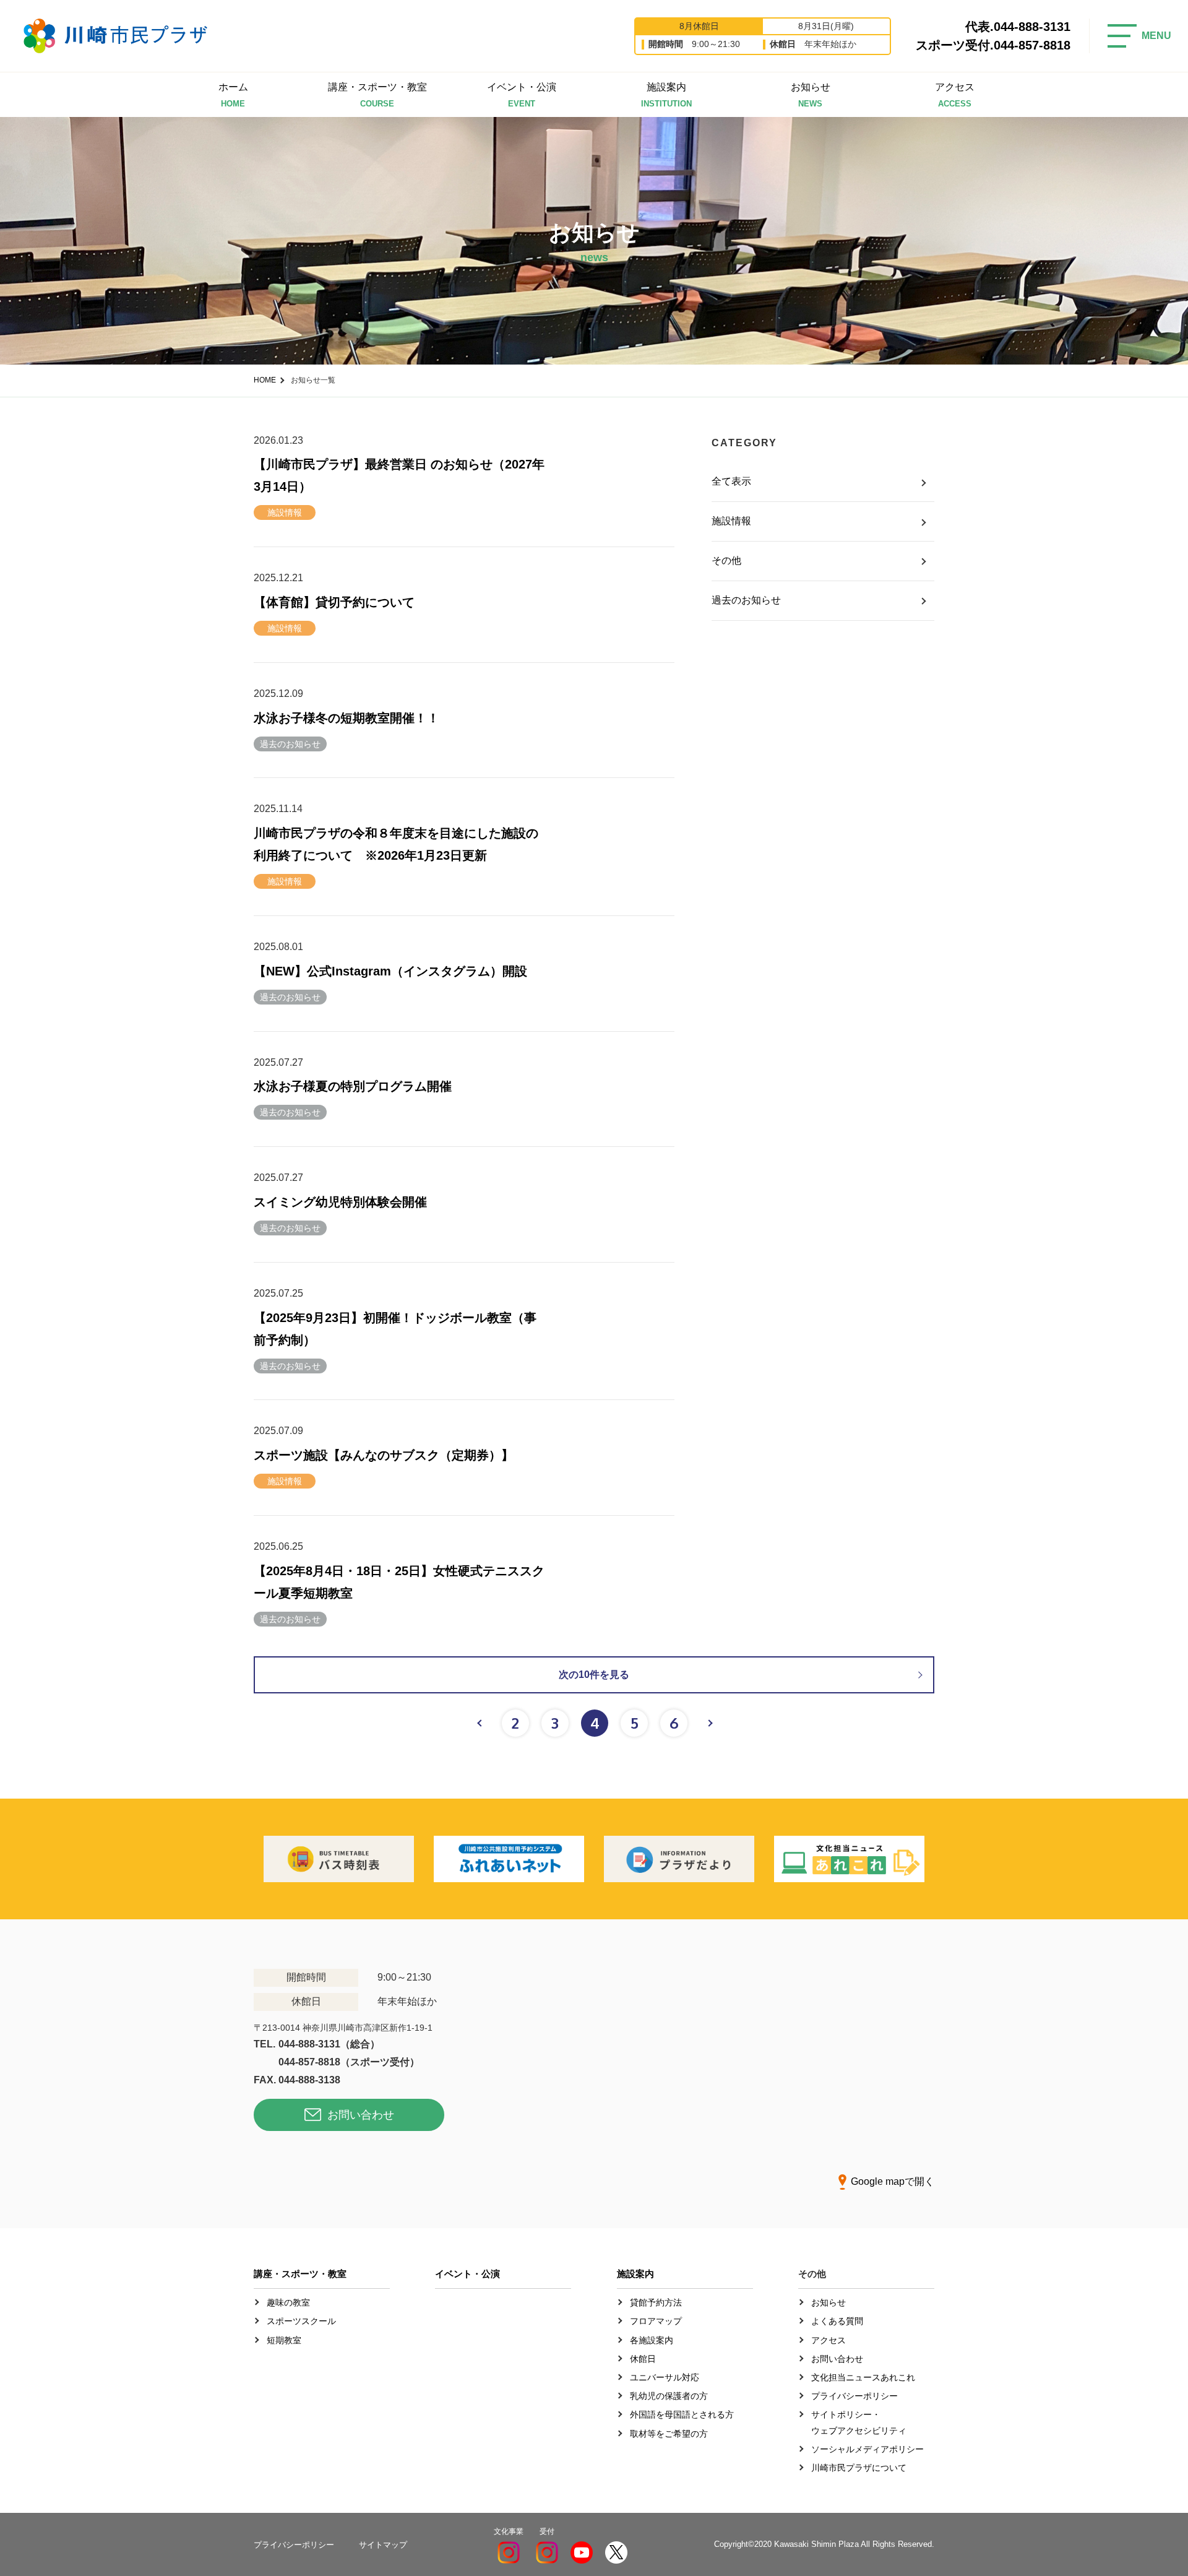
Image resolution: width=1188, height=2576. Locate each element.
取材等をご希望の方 (669, 2434)
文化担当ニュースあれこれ (863, 2377)
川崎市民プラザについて (859, 2468)
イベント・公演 (522, 95)
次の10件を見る (594, 1675)
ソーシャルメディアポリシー (867, 2449)
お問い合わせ (361, 2115)
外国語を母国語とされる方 (682, 2414)
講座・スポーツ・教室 (377, 95)
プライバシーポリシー (854, 2396)
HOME (265, 380)
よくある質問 (837, 2321)
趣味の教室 (288, 2302)
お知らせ (811, 95)
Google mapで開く (893, 2181)
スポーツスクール (301, 2321)
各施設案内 (652, 2340)
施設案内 (666, 95)
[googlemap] (724, 2062)
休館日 (643, 2359)
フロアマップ (656, 2321)
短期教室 (284, 2340)
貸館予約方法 (656, 2302)
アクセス (955, 95)
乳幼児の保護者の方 (669, 2396)
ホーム (233, 95)
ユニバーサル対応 (665, 2377)
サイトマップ (383, 2545)
